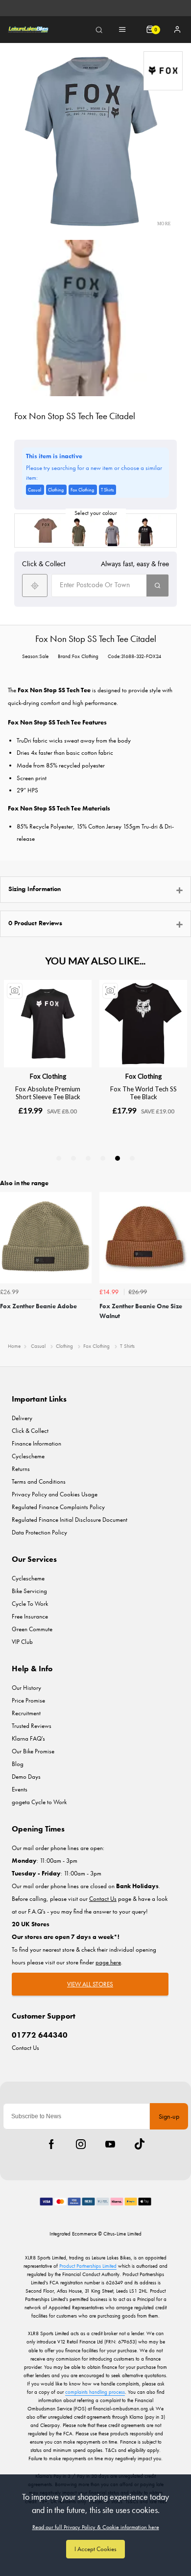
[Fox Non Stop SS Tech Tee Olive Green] (79, 531)
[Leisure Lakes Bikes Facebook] (51, 2144)
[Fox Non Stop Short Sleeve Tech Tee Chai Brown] (46, 531)
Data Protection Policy (39, 1532)
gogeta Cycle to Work (39, 1802)
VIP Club (22, 1642)
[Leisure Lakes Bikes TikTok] (140, 2144)
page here (108, 1962)
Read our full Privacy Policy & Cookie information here (96, 2527)
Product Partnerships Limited (88, 2266)
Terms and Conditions (39, 1481)
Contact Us (25, 2048)
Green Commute (32, 1629)
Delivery (22, 1418)
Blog (18, 1764)
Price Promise (28, 1700)
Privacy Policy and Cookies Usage (55, 1494)
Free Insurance (30, 1616)
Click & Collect (30, 1431)
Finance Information (36, 1443)
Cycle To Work (30, 1604)
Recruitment (26, 1713)
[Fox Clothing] (163, 71)
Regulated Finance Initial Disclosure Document (70, 1520)
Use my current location (35, 585)
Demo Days (26, 1777)
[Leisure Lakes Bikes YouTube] (110, 2144)
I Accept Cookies (95, 2549)
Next (182, 1264)
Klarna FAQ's (28, 1738)
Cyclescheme (28, 1456)
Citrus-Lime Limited (122, 2234)
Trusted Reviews (32, 1726)
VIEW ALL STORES (90, 1984)
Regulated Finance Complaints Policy (58, 1507)
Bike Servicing (29, 1591)
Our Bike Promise (33, 1751)
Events (20, 1789)
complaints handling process (95, 2392)
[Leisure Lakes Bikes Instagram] (81, 2144)
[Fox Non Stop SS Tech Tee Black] (145, 531)
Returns (21, 1469)
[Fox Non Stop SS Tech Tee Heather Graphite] (112, 531)
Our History (26, 1688)
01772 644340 (40, 2035)
